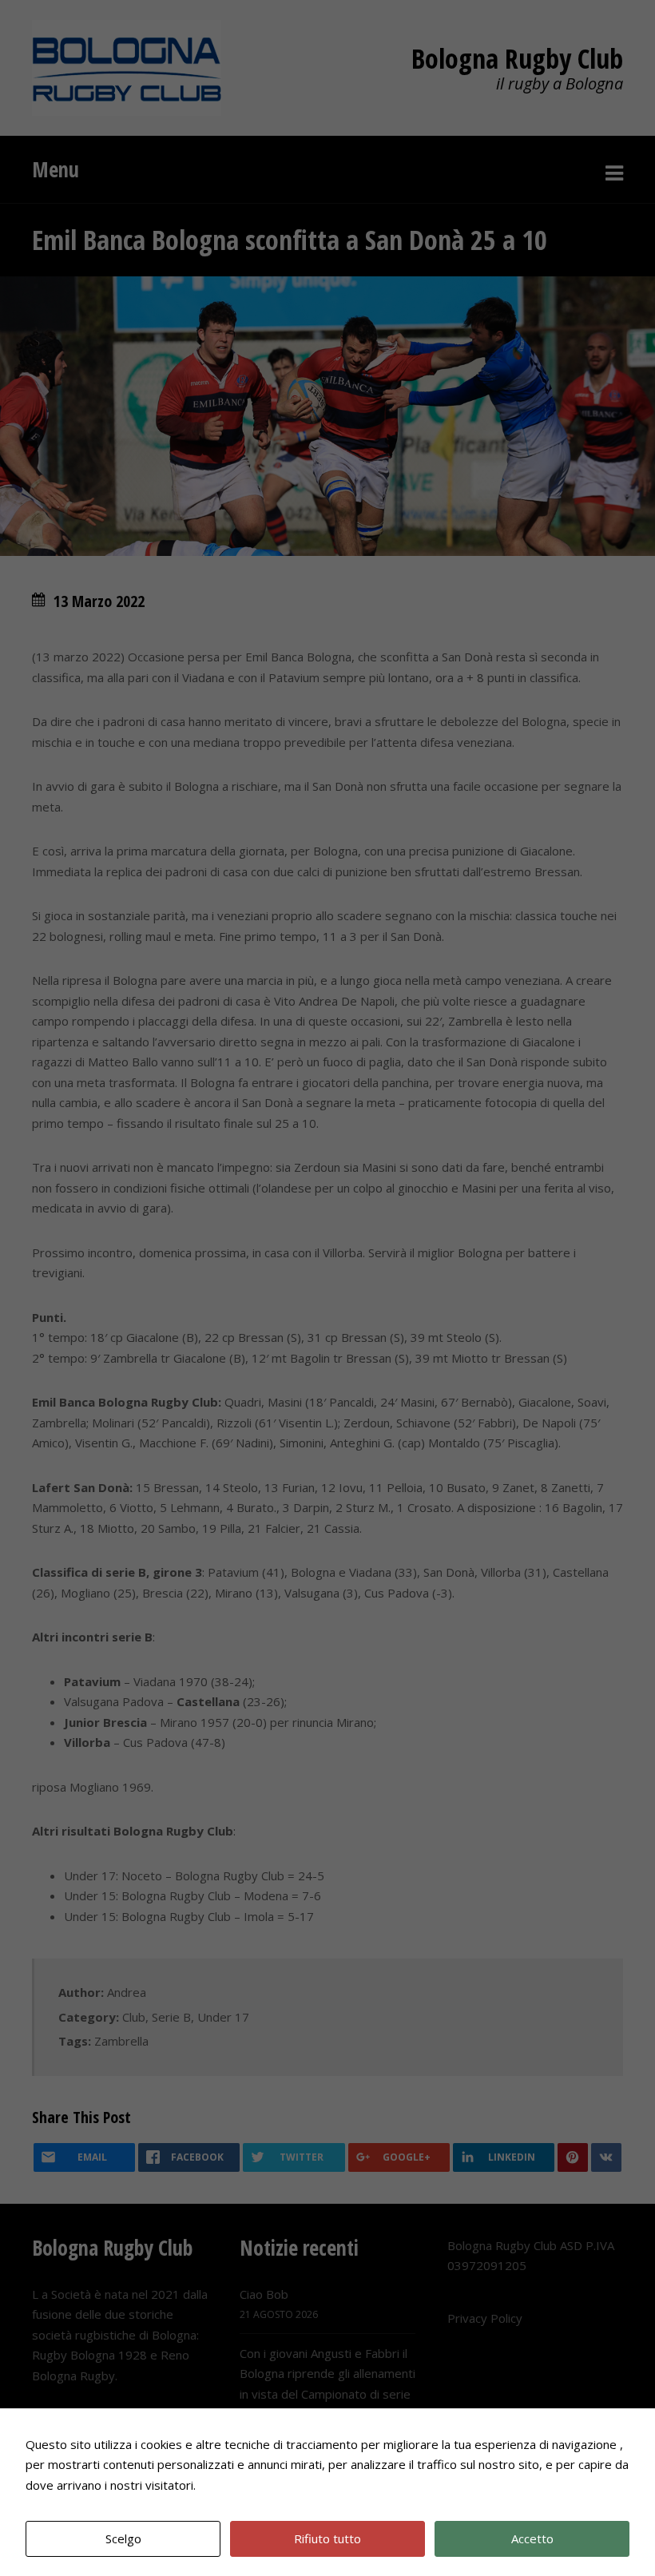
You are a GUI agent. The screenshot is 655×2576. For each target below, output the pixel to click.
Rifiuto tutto (327, 2538)
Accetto (532, 2538)
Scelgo (123, 2538)
